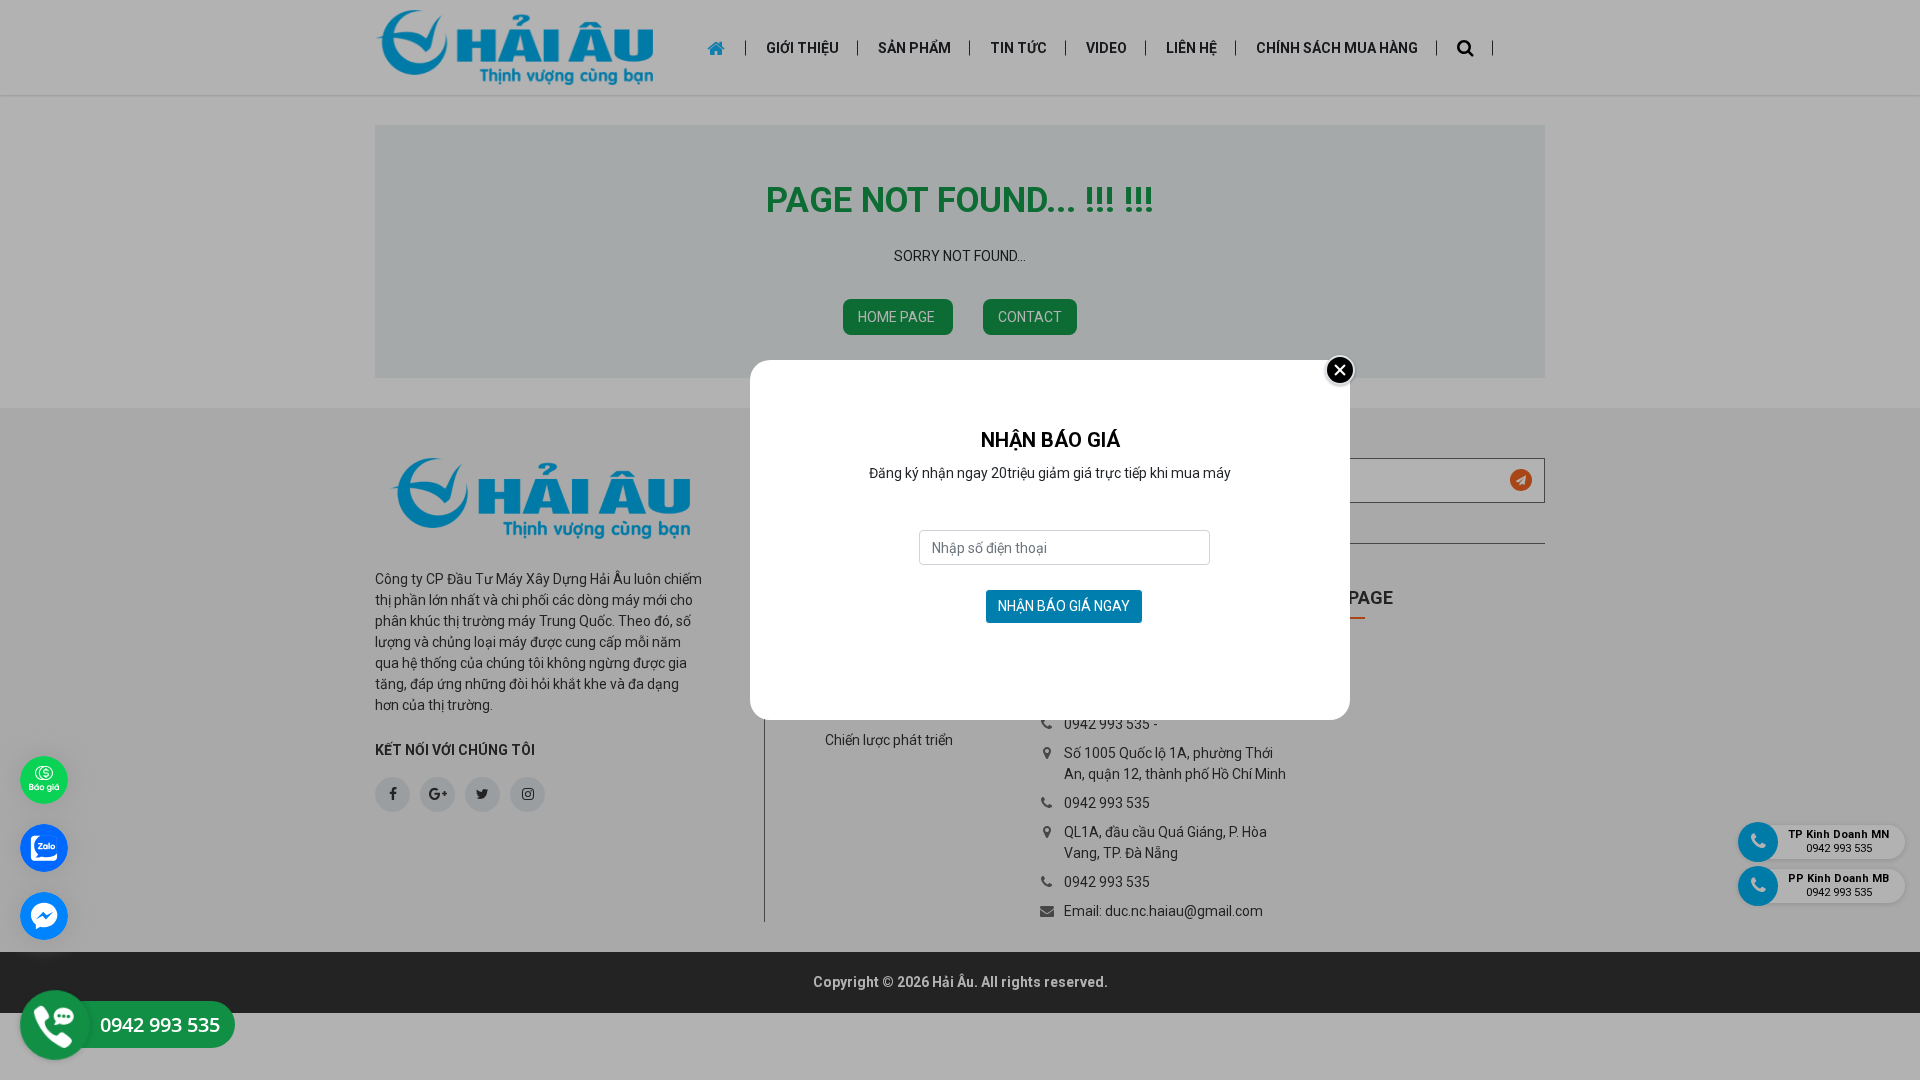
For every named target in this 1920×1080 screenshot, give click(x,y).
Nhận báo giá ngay (1064, 606)
